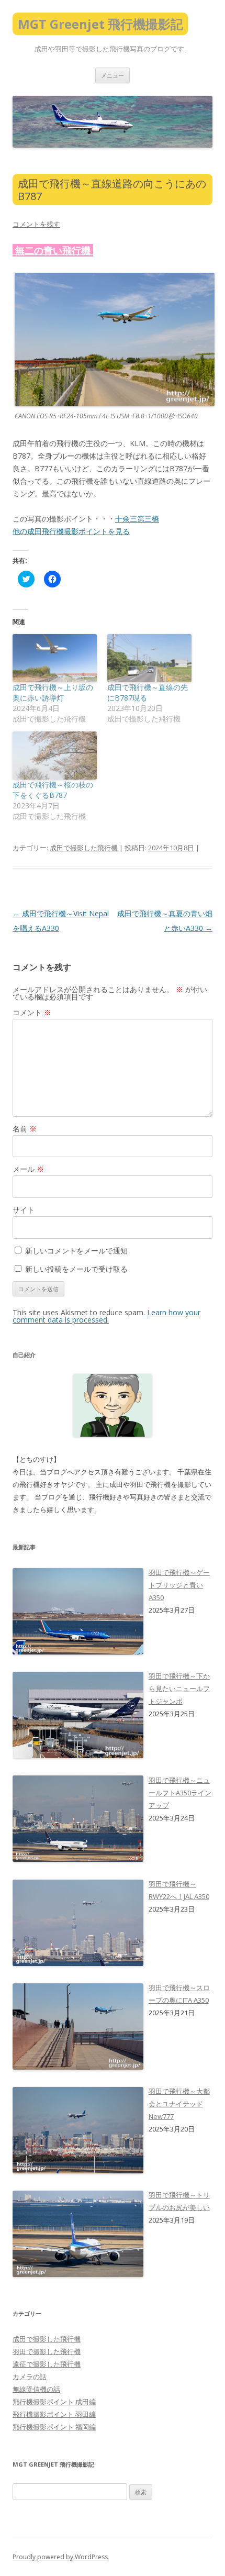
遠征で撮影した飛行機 (47, 2364)
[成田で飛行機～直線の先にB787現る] (149, 658)
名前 (25, 1129)
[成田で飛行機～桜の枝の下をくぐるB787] (55, 756)
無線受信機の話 (36, 2389)
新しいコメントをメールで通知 (76, 1251)
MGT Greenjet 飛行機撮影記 (100, 24)
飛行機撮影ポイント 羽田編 (54, 2414)
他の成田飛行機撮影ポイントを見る (71, 531)
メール (28, 1169)
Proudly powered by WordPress (60, 2557)
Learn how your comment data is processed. (106, 1316)
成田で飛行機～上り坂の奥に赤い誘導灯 (53, 692)
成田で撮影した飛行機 (84, 848)
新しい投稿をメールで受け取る (76, 1269)
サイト (24, 1210)
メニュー (113, 75)
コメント (32, 1012)
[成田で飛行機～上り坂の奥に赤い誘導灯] (55, 658)
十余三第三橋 (137, 519)
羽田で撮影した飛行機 (47, 2351)
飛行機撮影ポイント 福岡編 (54, 2427)
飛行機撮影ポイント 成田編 (54, 2402)
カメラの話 (30, 2377)
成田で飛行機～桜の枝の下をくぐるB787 (53, 790)
